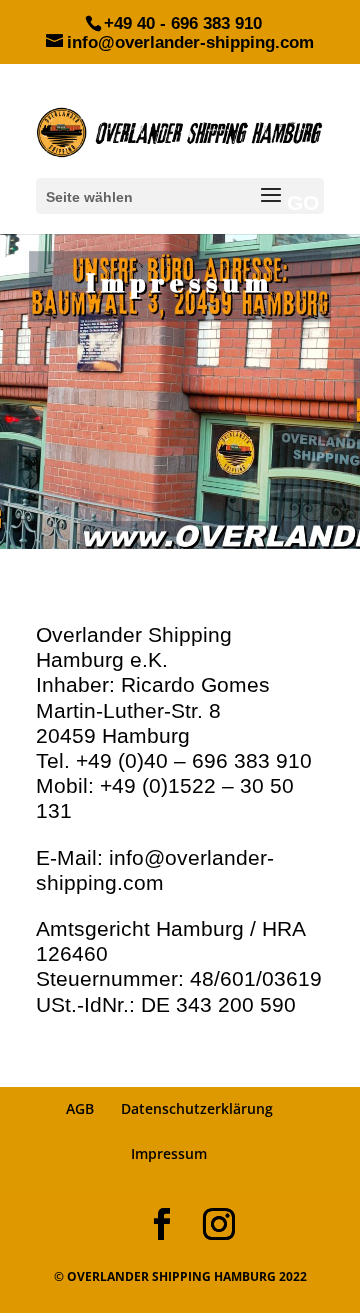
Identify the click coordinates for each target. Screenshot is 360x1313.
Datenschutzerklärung (197, 1108)
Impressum (169, 1153)
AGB (80, 1108)
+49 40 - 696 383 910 (183, 23)
